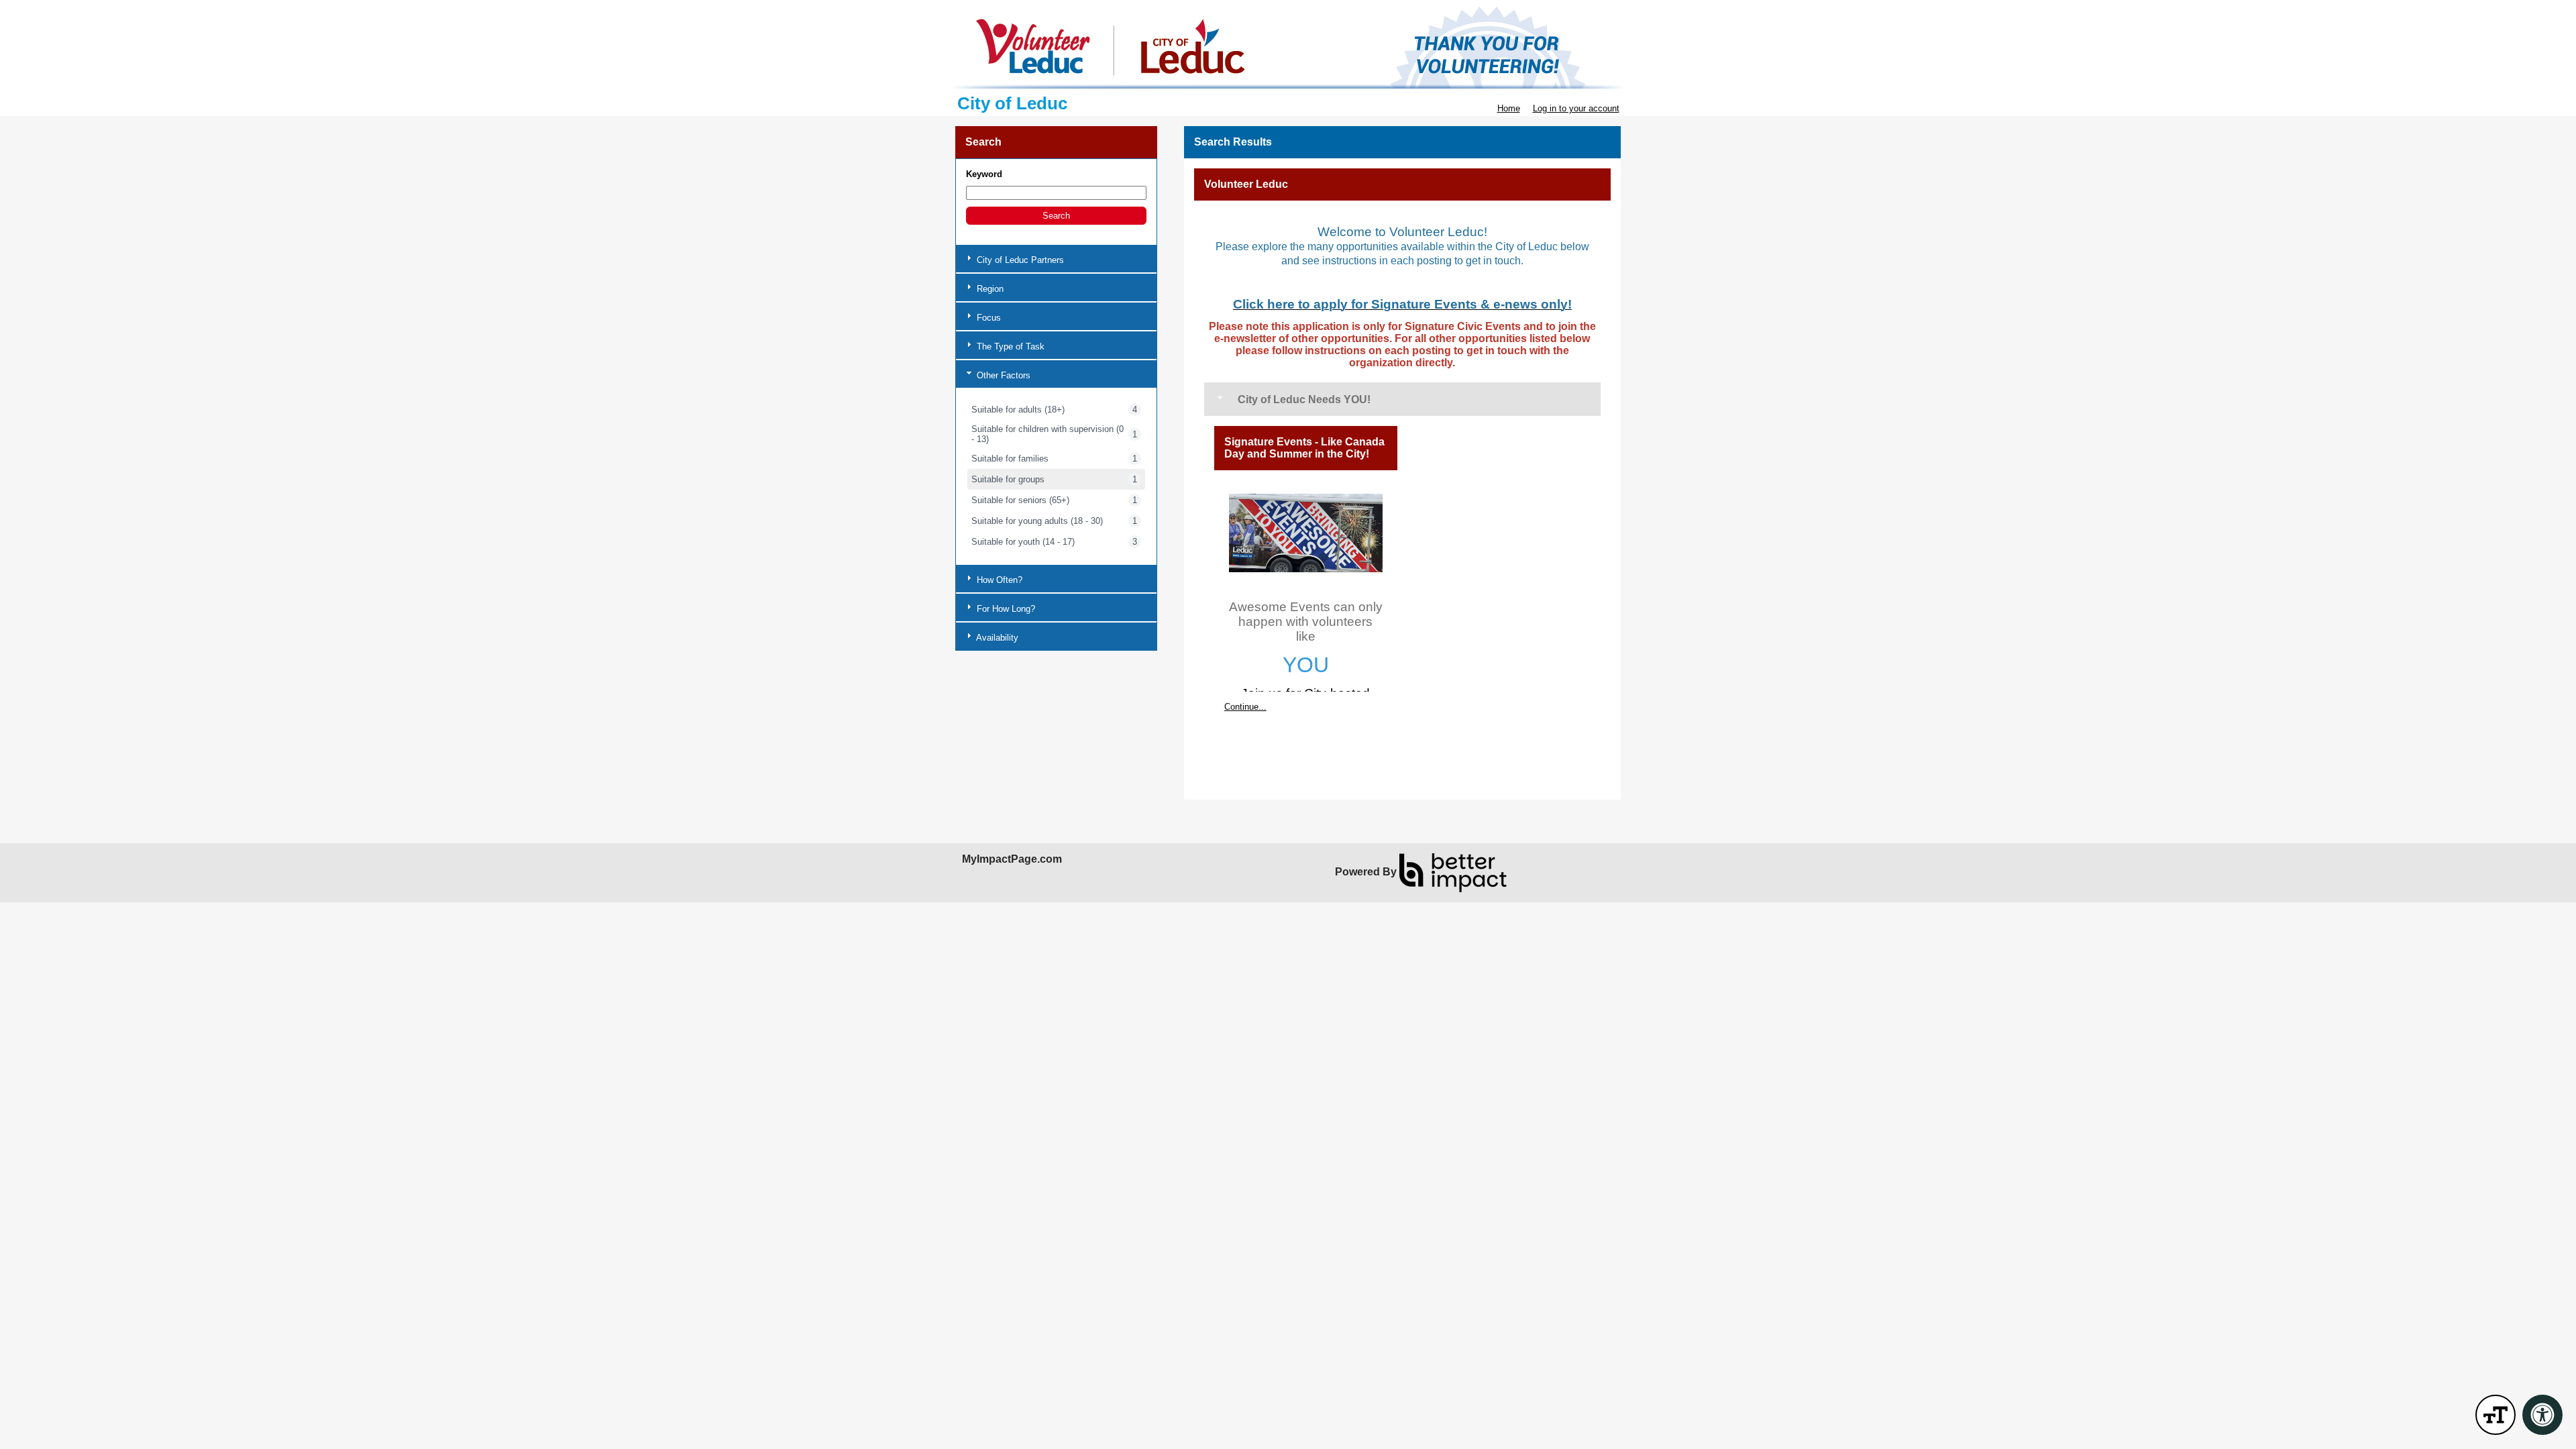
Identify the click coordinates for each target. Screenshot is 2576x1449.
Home (1509, 108)
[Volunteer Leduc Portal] (1288, 47)
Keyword (984, 174)
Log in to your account (1576, 108)
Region (989, 289)
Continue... (1245, 707)
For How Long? (1005, 609)
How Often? (998, 580)
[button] (1056, 216)
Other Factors (1002, 375)
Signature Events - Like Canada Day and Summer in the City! (1304, 448)
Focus (987, 318)
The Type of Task (1009, 346)
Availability (996, 638)
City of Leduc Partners (1019, 260)
